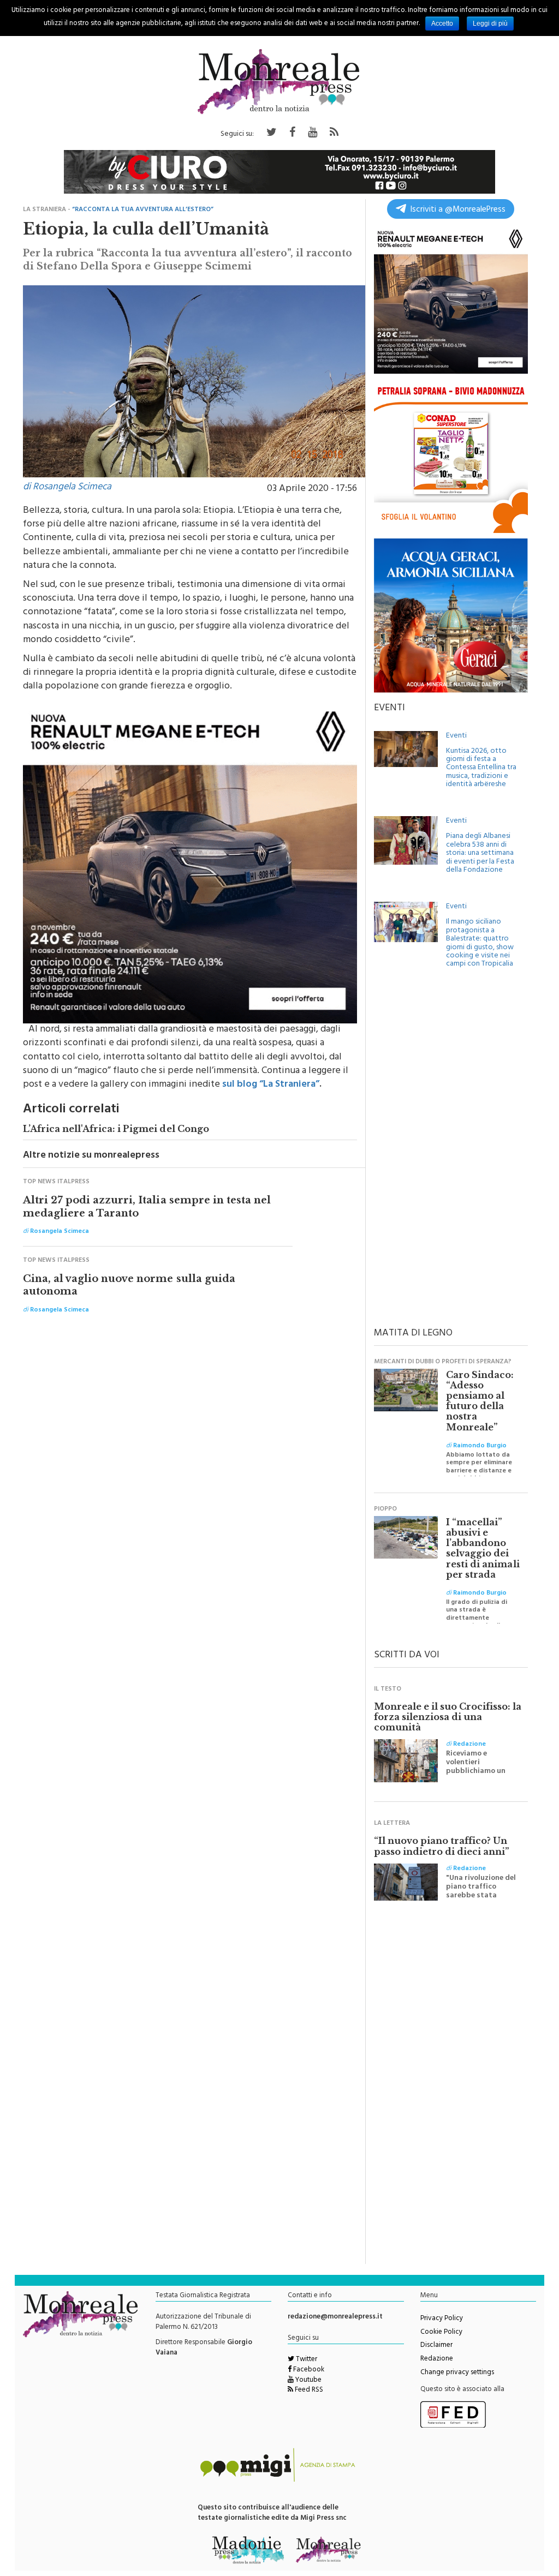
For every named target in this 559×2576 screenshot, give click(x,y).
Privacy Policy (442, 2319)
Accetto (442, 23)
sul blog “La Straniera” (271, 1085)
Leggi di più (490, 23)
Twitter (306, 2360)
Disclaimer (436, 2346)
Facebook (308, 2370)
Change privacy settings (457, 2373)
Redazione (437, 2359)
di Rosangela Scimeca (67, 488)
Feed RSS (308, 2391)
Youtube (308, 2381)
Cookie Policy (441, 2333)
